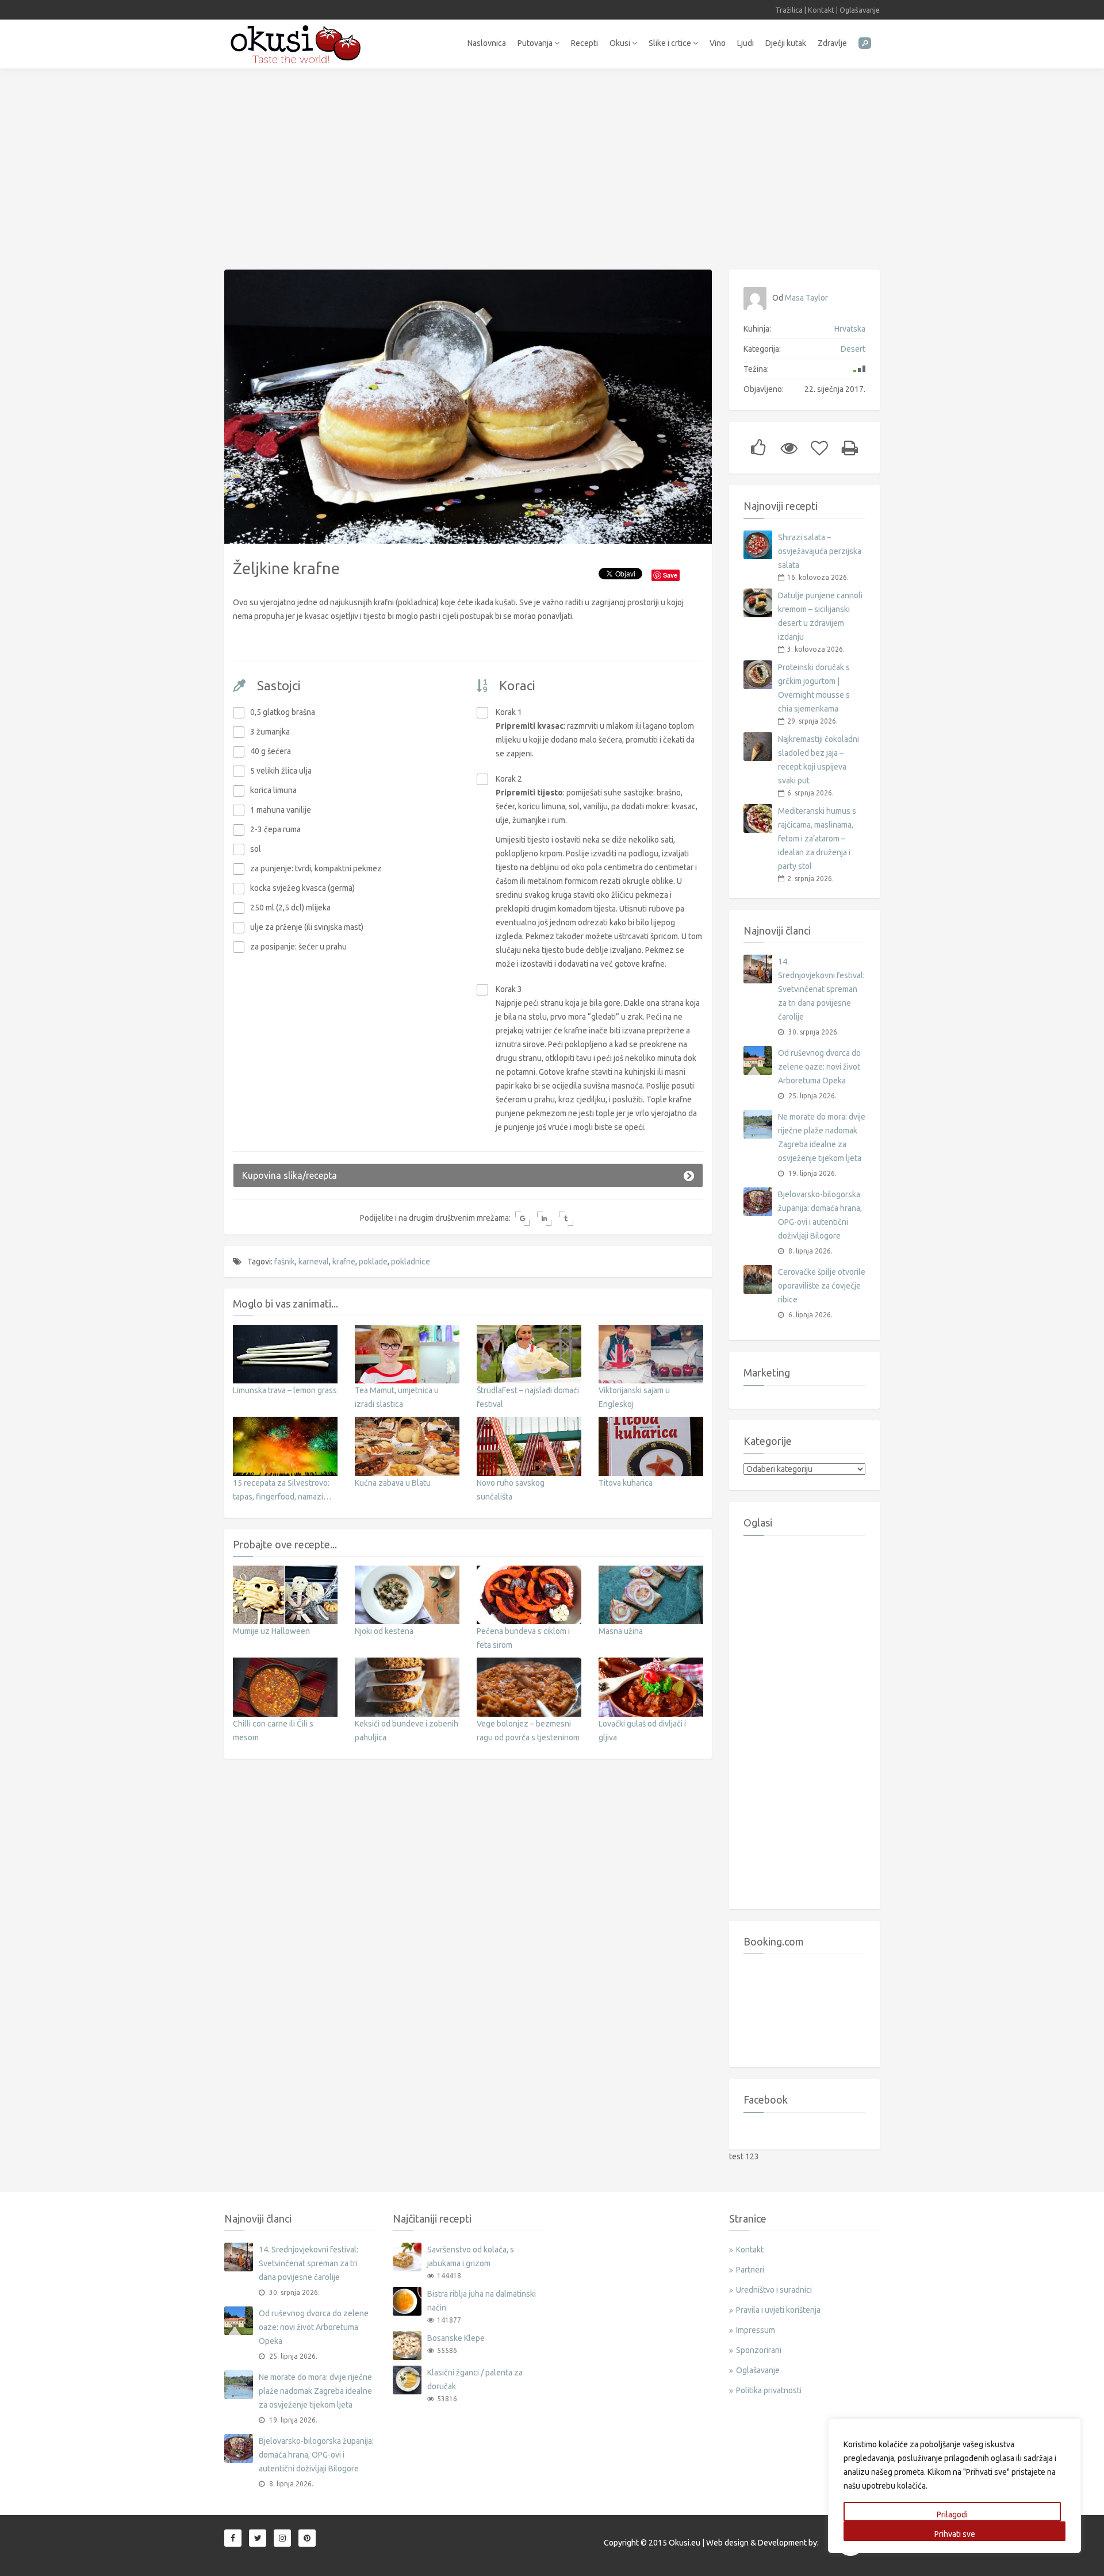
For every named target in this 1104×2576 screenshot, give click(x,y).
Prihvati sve (955, 2534)
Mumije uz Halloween (271, 1631)
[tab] (468, 1175)
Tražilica (789, 10)
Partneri (750, 2270)
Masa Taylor (806, 298)
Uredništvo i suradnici (774, 2290)
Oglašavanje (860, 10)
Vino (718, 43)
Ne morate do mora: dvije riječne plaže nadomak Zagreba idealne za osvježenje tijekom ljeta (822, 1137)
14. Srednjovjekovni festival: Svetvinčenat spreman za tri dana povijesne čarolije (821, 989)
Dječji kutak (786, 43)
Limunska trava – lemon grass (285, 1390)
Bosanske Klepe (456, 2338)
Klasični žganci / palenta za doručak (475, 2379)
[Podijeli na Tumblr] (566, 1219)
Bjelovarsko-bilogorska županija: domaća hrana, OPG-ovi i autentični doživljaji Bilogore (820, 1215)
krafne (344, 1262)
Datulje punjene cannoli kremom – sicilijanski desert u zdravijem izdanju (820, 616)
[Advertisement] (552, 163)
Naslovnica (487, 43)
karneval (314, 1262)
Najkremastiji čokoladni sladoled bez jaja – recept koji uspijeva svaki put (819, 760)
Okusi (621, 43)
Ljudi (745, 43)
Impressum (756, 2330)
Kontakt (821, 10)
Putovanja (536, 43)
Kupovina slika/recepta (290, 1175)
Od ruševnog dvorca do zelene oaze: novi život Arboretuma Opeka (819, 1067)
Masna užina (621, 1631)
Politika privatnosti (769, 2390)
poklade (373, 1262)
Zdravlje (832, 43)
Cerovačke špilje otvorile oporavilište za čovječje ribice (822, 1286)
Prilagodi (952, 2515)
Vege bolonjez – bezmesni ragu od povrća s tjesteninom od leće (528, 1737)
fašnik (285, 1262)
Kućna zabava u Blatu (393, 1483)
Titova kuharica (626, 1483)
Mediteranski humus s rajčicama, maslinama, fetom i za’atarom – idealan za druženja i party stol (817, 839)
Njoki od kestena (384, 1631)
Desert (853, 349)
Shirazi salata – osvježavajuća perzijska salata (820, 551)
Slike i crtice (671, 43)
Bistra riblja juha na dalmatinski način (482, 2301)
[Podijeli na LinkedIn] (544, 1219)
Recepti (584, 43)
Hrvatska (850, 329)
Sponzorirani (759, 2350)
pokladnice (411, 1262)
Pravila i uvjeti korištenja (778, 2310)
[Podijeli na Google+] (522, 1219)
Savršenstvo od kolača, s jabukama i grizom (471, 2256)
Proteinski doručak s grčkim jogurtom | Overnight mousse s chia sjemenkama (814, 688)
